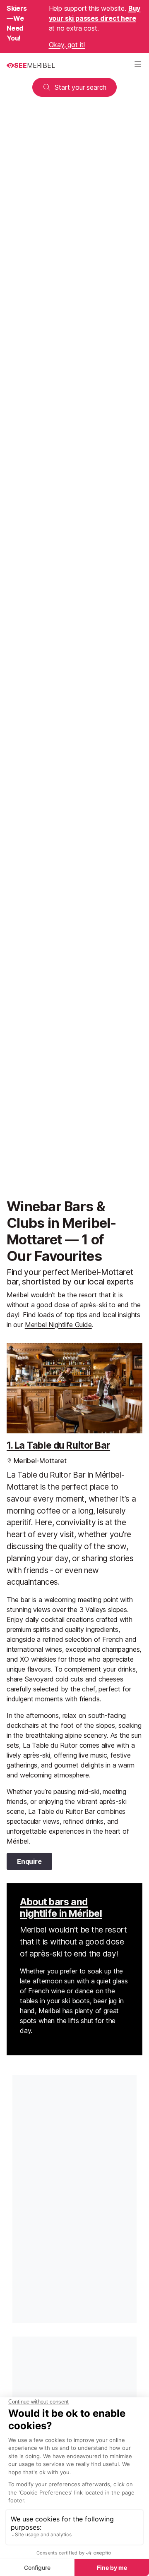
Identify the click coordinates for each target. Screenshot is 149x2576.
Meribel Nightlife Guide (58, 1325)
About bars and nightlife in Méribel (61, 1908)
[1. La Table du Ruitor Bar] (74, 1388)
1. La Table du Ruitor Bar (58, 1445)
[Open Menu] (138, 65)
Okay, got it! (67, 45)
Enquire (29, 1861)
